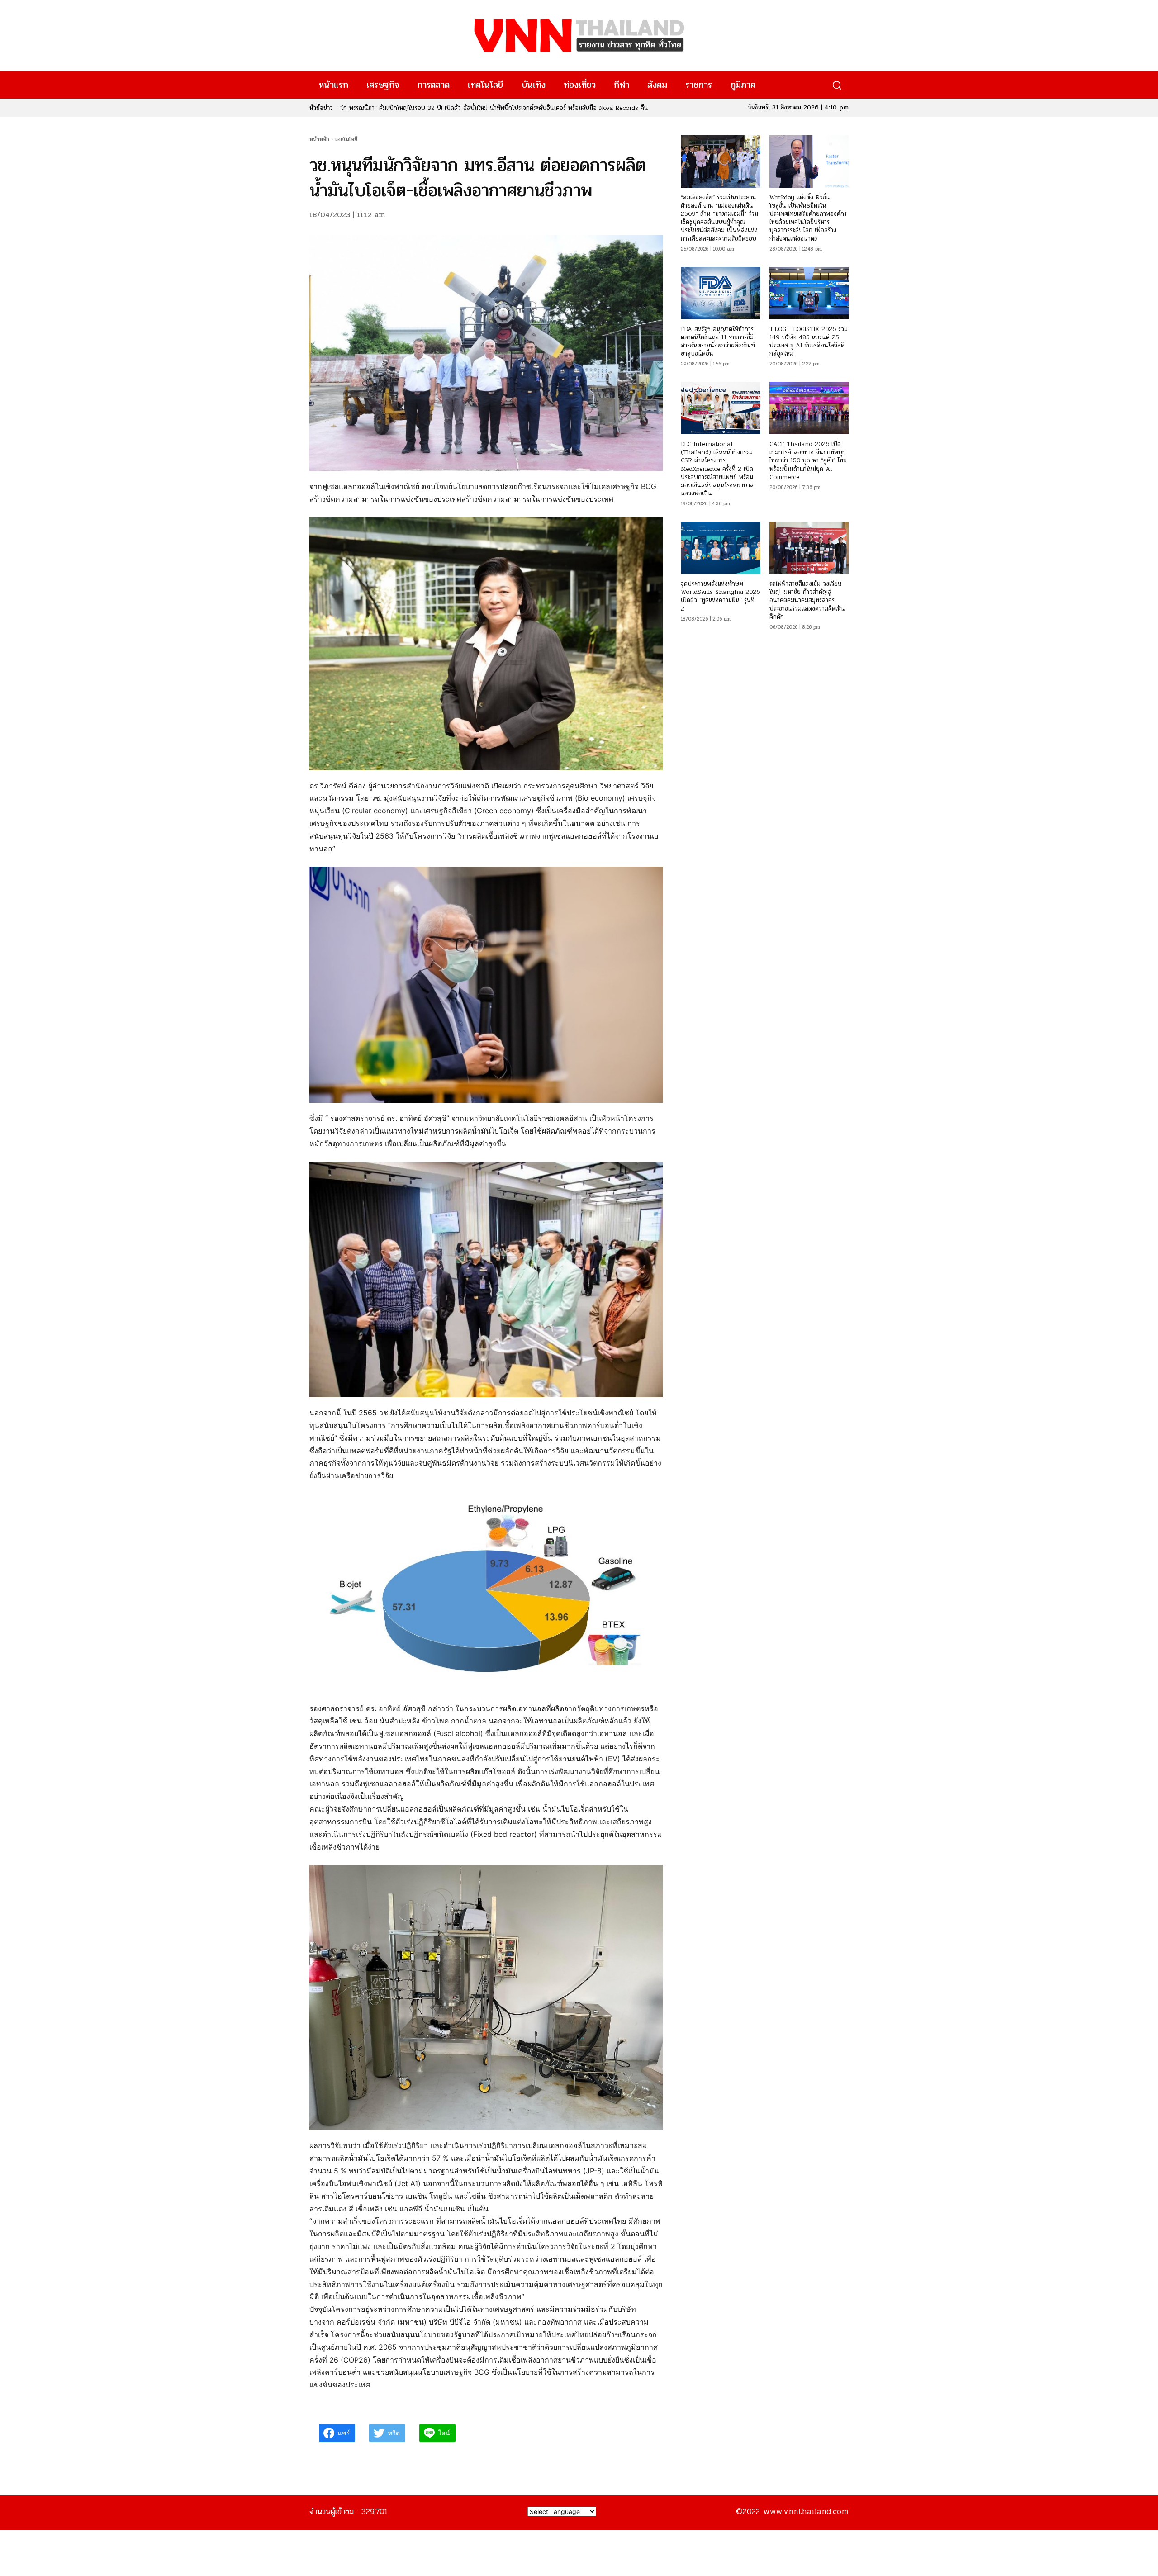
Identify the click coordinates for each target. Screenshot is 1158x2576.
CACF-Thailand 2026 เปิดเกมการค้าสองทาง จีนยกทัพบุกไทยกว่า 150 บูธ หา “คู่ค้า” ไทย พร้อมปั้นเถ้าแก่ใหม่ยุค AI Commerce (808, 460)
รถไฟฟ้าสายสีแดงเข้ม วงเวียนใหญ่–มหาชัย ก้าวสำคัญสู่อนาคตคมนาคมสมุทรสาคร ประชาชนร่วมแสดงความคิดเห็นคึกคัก (807, 600)
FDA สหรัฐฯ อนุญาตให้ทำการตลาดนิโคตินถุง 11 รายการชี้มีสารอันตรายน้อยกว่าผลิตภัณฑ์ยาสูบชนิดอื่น (465, 108)
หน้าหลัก (319, 139)
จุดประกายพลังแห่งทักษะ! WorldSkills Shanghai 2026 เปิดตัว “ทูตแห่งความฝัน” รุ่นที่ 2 (720, 596)
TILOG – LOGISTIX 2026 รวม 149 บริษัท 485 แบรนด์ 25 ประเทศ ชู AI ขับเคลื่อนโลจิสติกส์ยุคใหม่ (809, 342)
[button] (837, 85)
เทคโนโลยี (346, 139)
